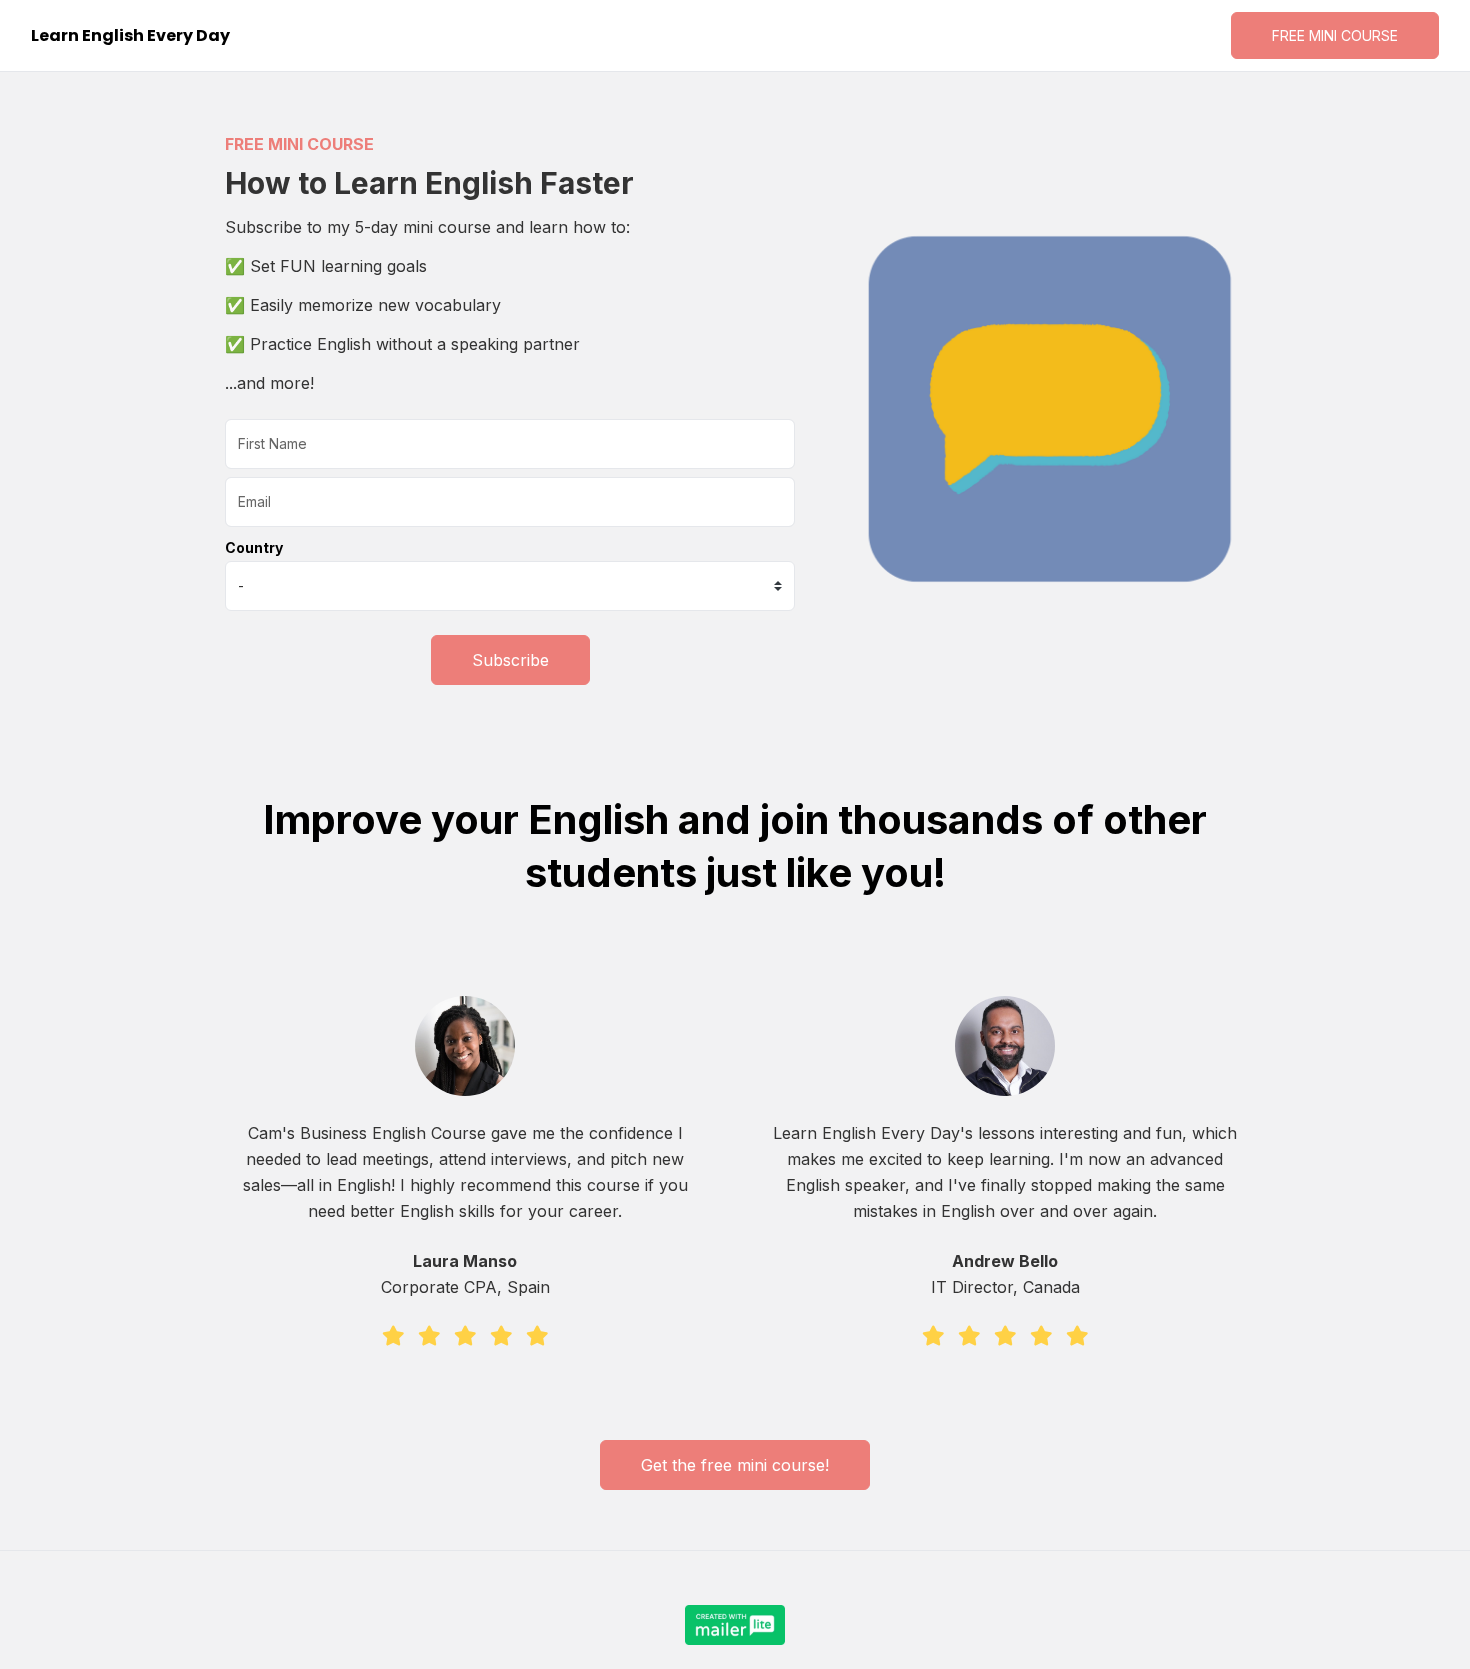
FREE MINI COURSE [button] (1335, 35)
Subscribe (510, 660)
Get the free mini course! (735, 1465)
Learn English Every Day (130, 35)
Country (254, 547)
